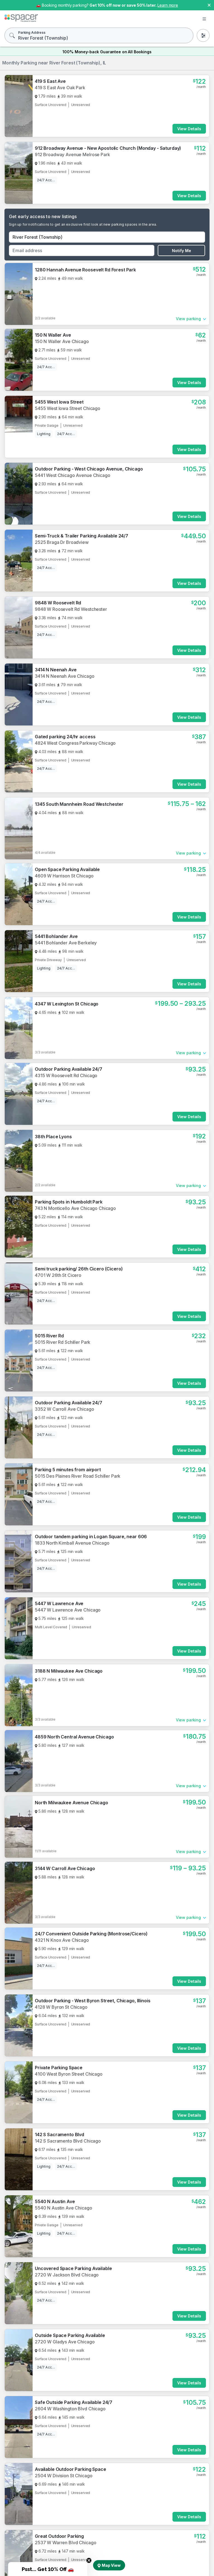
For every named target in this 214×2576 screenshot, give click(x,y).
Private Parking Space (59, 2068)
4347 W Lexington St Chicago (67, 1004)
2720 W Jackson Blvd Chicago (67, 2275)
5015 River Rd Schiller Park (63, 1342)
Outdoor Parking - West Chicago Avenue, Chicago (89, 469)
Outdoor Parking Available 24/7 (69, 1069)
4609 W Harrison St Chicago (64, 876)
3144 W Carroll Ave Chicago (65, 1868)
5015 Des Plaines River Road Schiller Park (78, 1476)
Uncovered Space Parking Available (73, 2268)
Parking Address (32, 32)
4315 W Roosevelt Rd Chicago (66, 1075)
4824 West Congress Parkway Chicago (75, 743)
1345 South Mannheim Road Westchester (79, 804)
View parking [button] (188, 319)
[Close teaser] (89, 2560)
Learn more (168, 5)
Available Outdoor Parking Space (70, 2469)
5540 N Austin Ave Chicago (64, 2208)
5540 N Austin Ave (55, 2201)
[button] (48, 2569)
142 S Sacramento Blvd (59, 2134)
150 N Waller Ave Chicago (62, 341)
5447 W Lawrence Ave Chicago (68, 1610)
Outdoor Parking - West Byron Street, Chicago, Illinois (93, 2001)
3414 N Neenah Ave (56, 670)
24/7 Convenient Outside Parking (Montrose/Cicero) (91, 1934)
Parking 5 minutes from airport (68, 1470)
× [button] (209, 5)
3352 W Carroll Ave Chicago (64, 1409)
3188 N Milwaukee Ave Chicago (69, 1671)
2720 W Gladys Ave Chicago (65, 2342)
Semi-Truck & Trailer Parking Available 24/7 (82, 536)
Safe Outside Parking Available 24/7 (74, 2402)
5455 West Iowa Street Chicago (68, 408)
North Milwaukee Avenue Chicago (71, 1803)
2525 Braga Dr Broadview (62, 542)
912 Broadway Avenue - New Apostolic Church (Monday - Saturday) (108, 148)
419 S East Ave (50, 81)
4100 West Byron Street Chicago (69, 2074)
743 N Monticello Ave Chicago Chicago (75, 1208)
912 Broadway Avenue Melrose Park (72, 155)
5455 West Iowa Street (59, 402)
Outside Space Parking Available (70, 2335)
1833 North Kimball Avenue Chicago (72, 1543)
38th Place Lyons (53, 1137)
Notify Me (182, 251)
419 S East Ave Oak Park (60, 88)
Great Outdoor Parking (59, 2536)
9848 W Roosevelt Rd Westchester (71, 609)
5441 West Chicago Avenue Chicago (73, 475)
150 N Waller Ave (53, 335)
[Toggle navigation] (204, 19)
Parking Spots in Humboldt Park (69, 1202)
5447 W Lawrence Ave (59, 1603)
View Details (189, 129)
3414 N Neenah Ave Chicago (65, 676)
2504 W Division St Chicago (64, 2476)
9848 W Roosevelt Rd (58, 603)
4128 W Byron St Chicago (61, 2007)
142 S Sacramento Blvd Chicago (68, 2141)
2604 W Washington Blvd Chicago (70, 2409)
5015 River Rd (49, 1336)
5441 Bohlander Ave (56, 936)
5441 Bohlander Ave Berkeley (66, 943)
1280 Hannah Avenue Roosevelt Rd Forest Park (85, 270)
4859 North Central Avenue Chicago (74, 1737)
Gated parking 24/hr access (65, 737)
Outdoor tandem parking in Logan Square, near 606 (91, 1537)
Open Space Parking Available (67, 869)
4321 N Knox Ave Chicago (62, 1940)
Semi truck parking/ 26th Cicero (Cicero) (79, 1269)
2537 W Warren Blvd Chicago (65, 2543)
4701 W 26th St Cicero (58, 1275)
